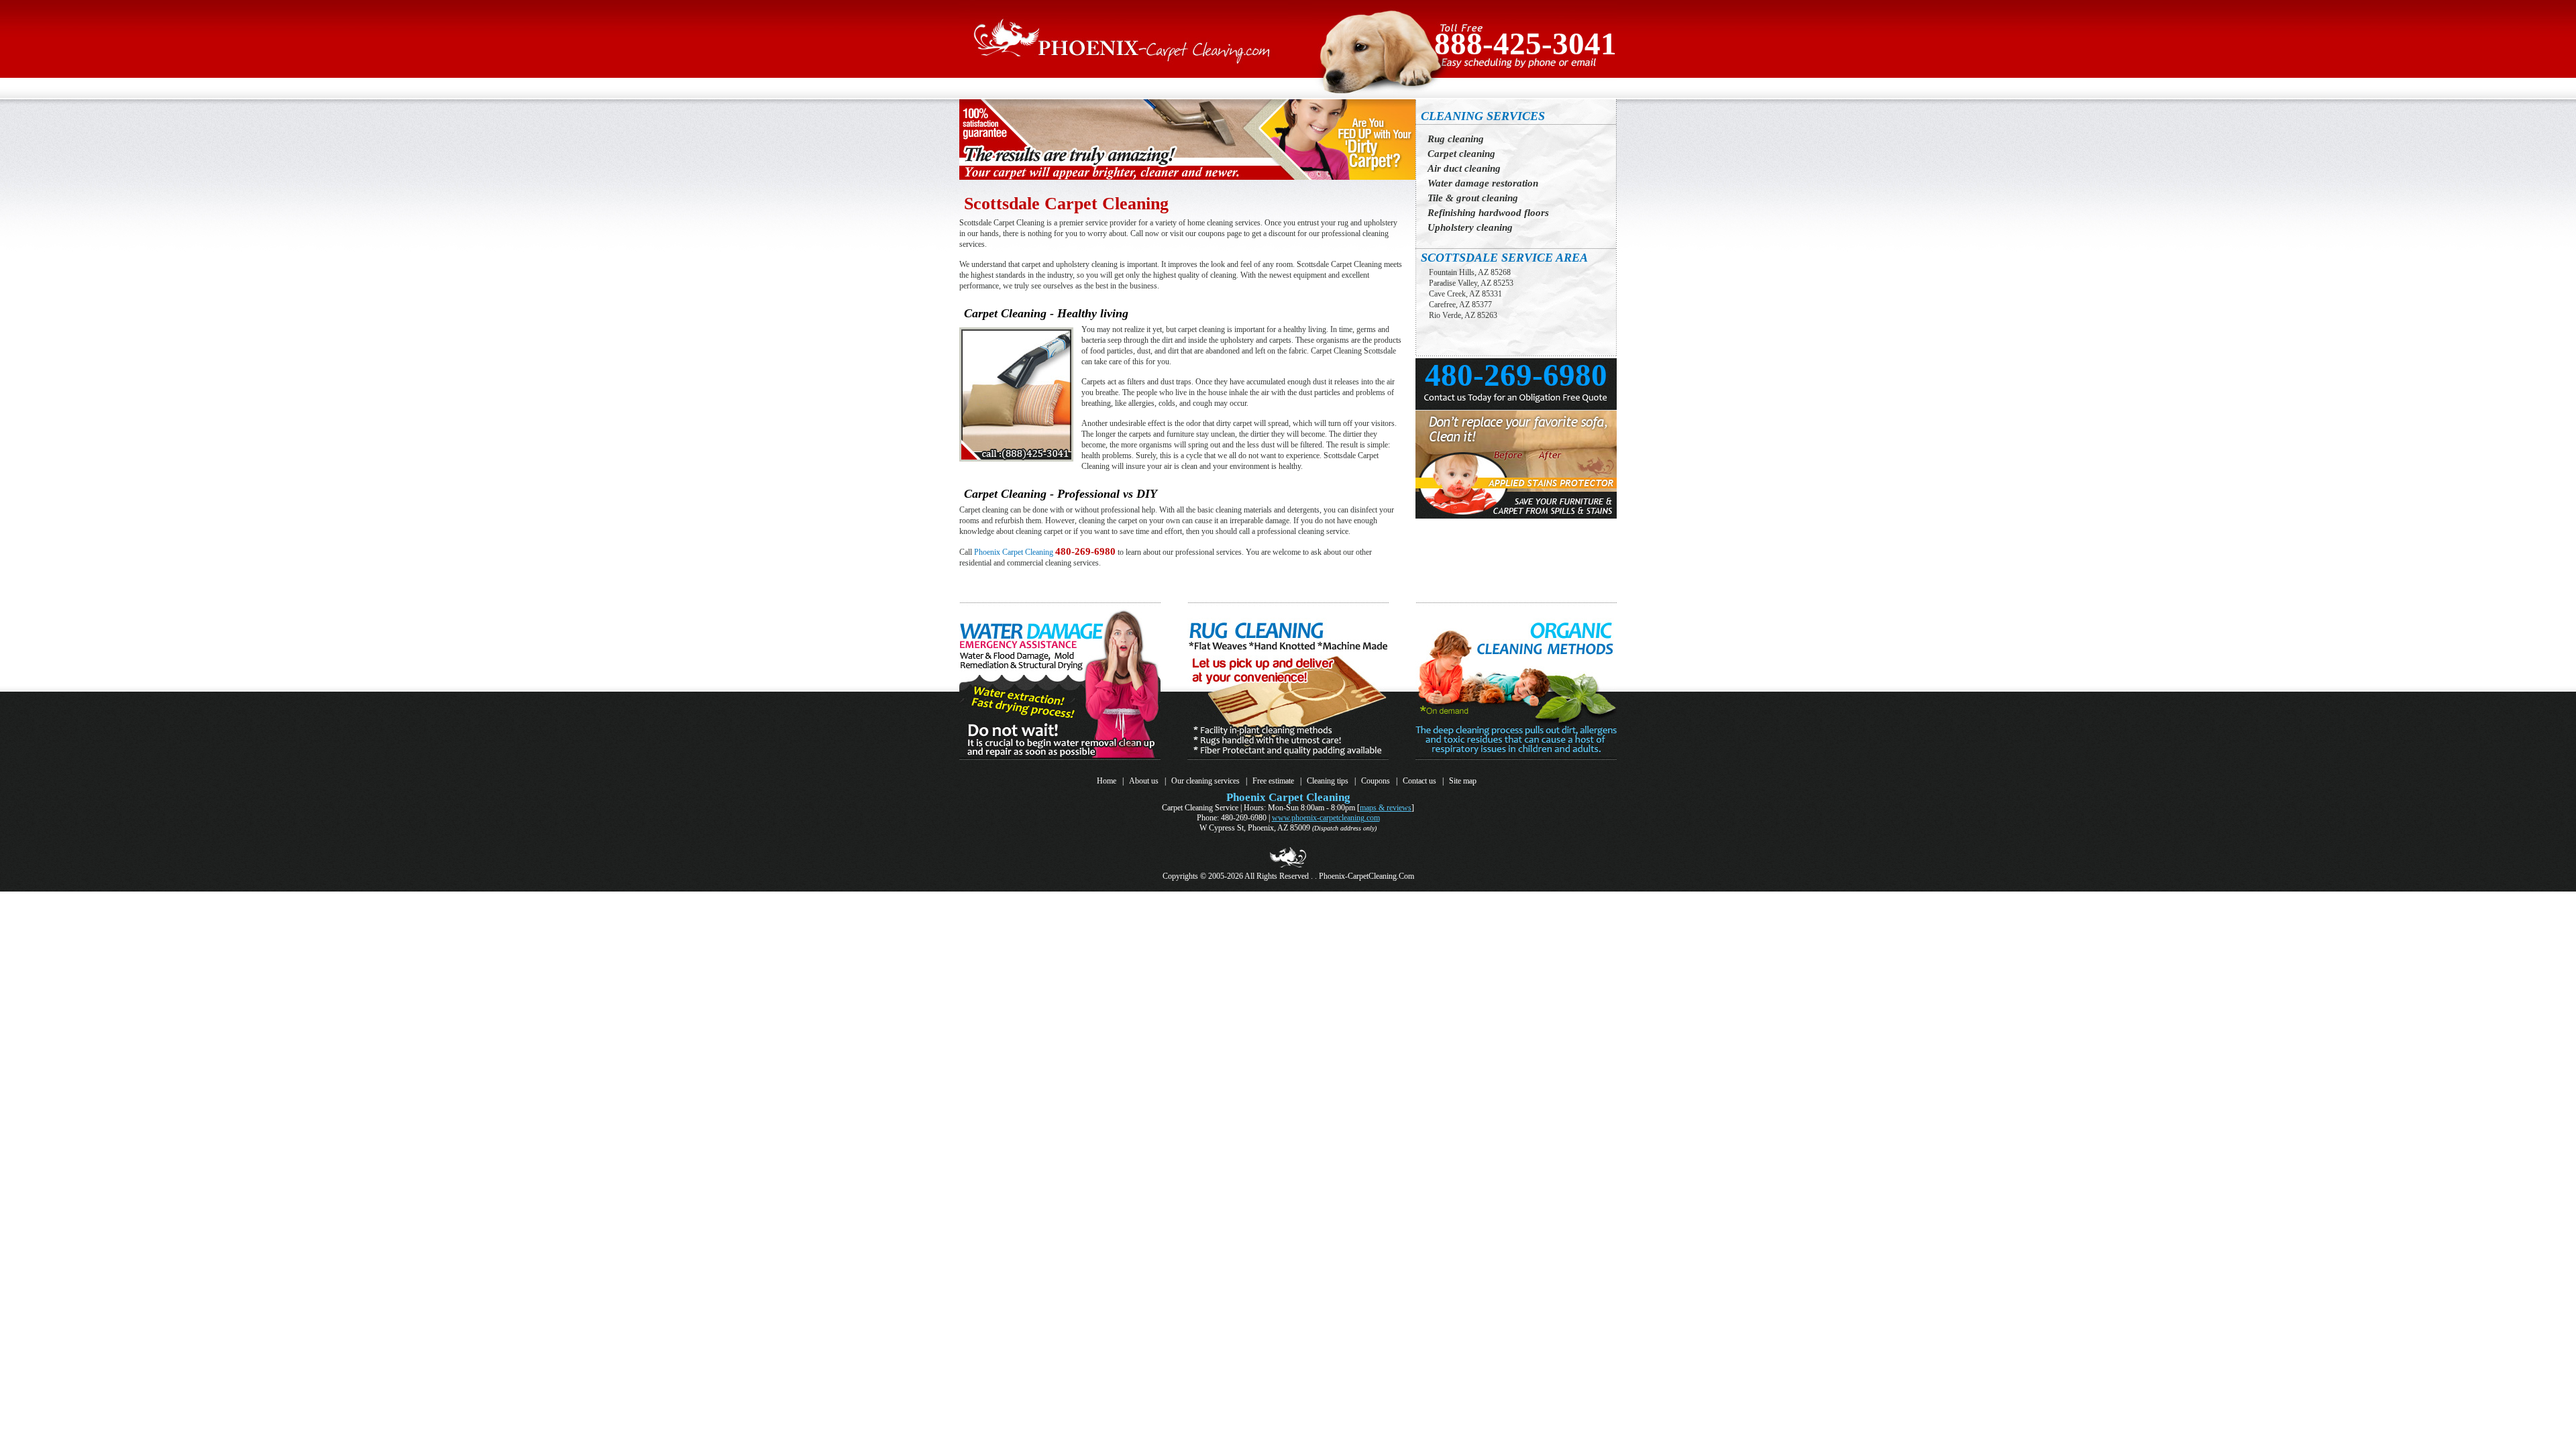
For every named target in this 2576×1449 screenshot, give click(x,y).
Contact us (1419, 781)
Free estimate (1273, 781)
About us (1144, 781)
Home (1107, 781)
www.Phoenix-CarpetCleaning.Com (1326, 818)
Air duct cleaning (1464, 168)
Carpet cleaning (1461, 154)
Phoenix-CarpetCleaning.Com (1366, 876)
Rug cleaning (1456, 139)
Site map (1463, 781)
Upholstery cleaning (1470, 227)
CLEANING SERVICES (1483, 116)
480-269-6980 (1085, 551)
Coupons (1376, 781)
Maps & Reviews (1386, 808)
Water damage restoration (1483, 183)
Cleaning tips (1328, 781)
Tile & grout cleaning (1473, 198)
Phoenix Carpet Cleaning (1014, 552)
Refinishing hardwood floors (1488, 213)
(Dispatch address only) (1344, 828)
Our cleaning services (1205, 781)
